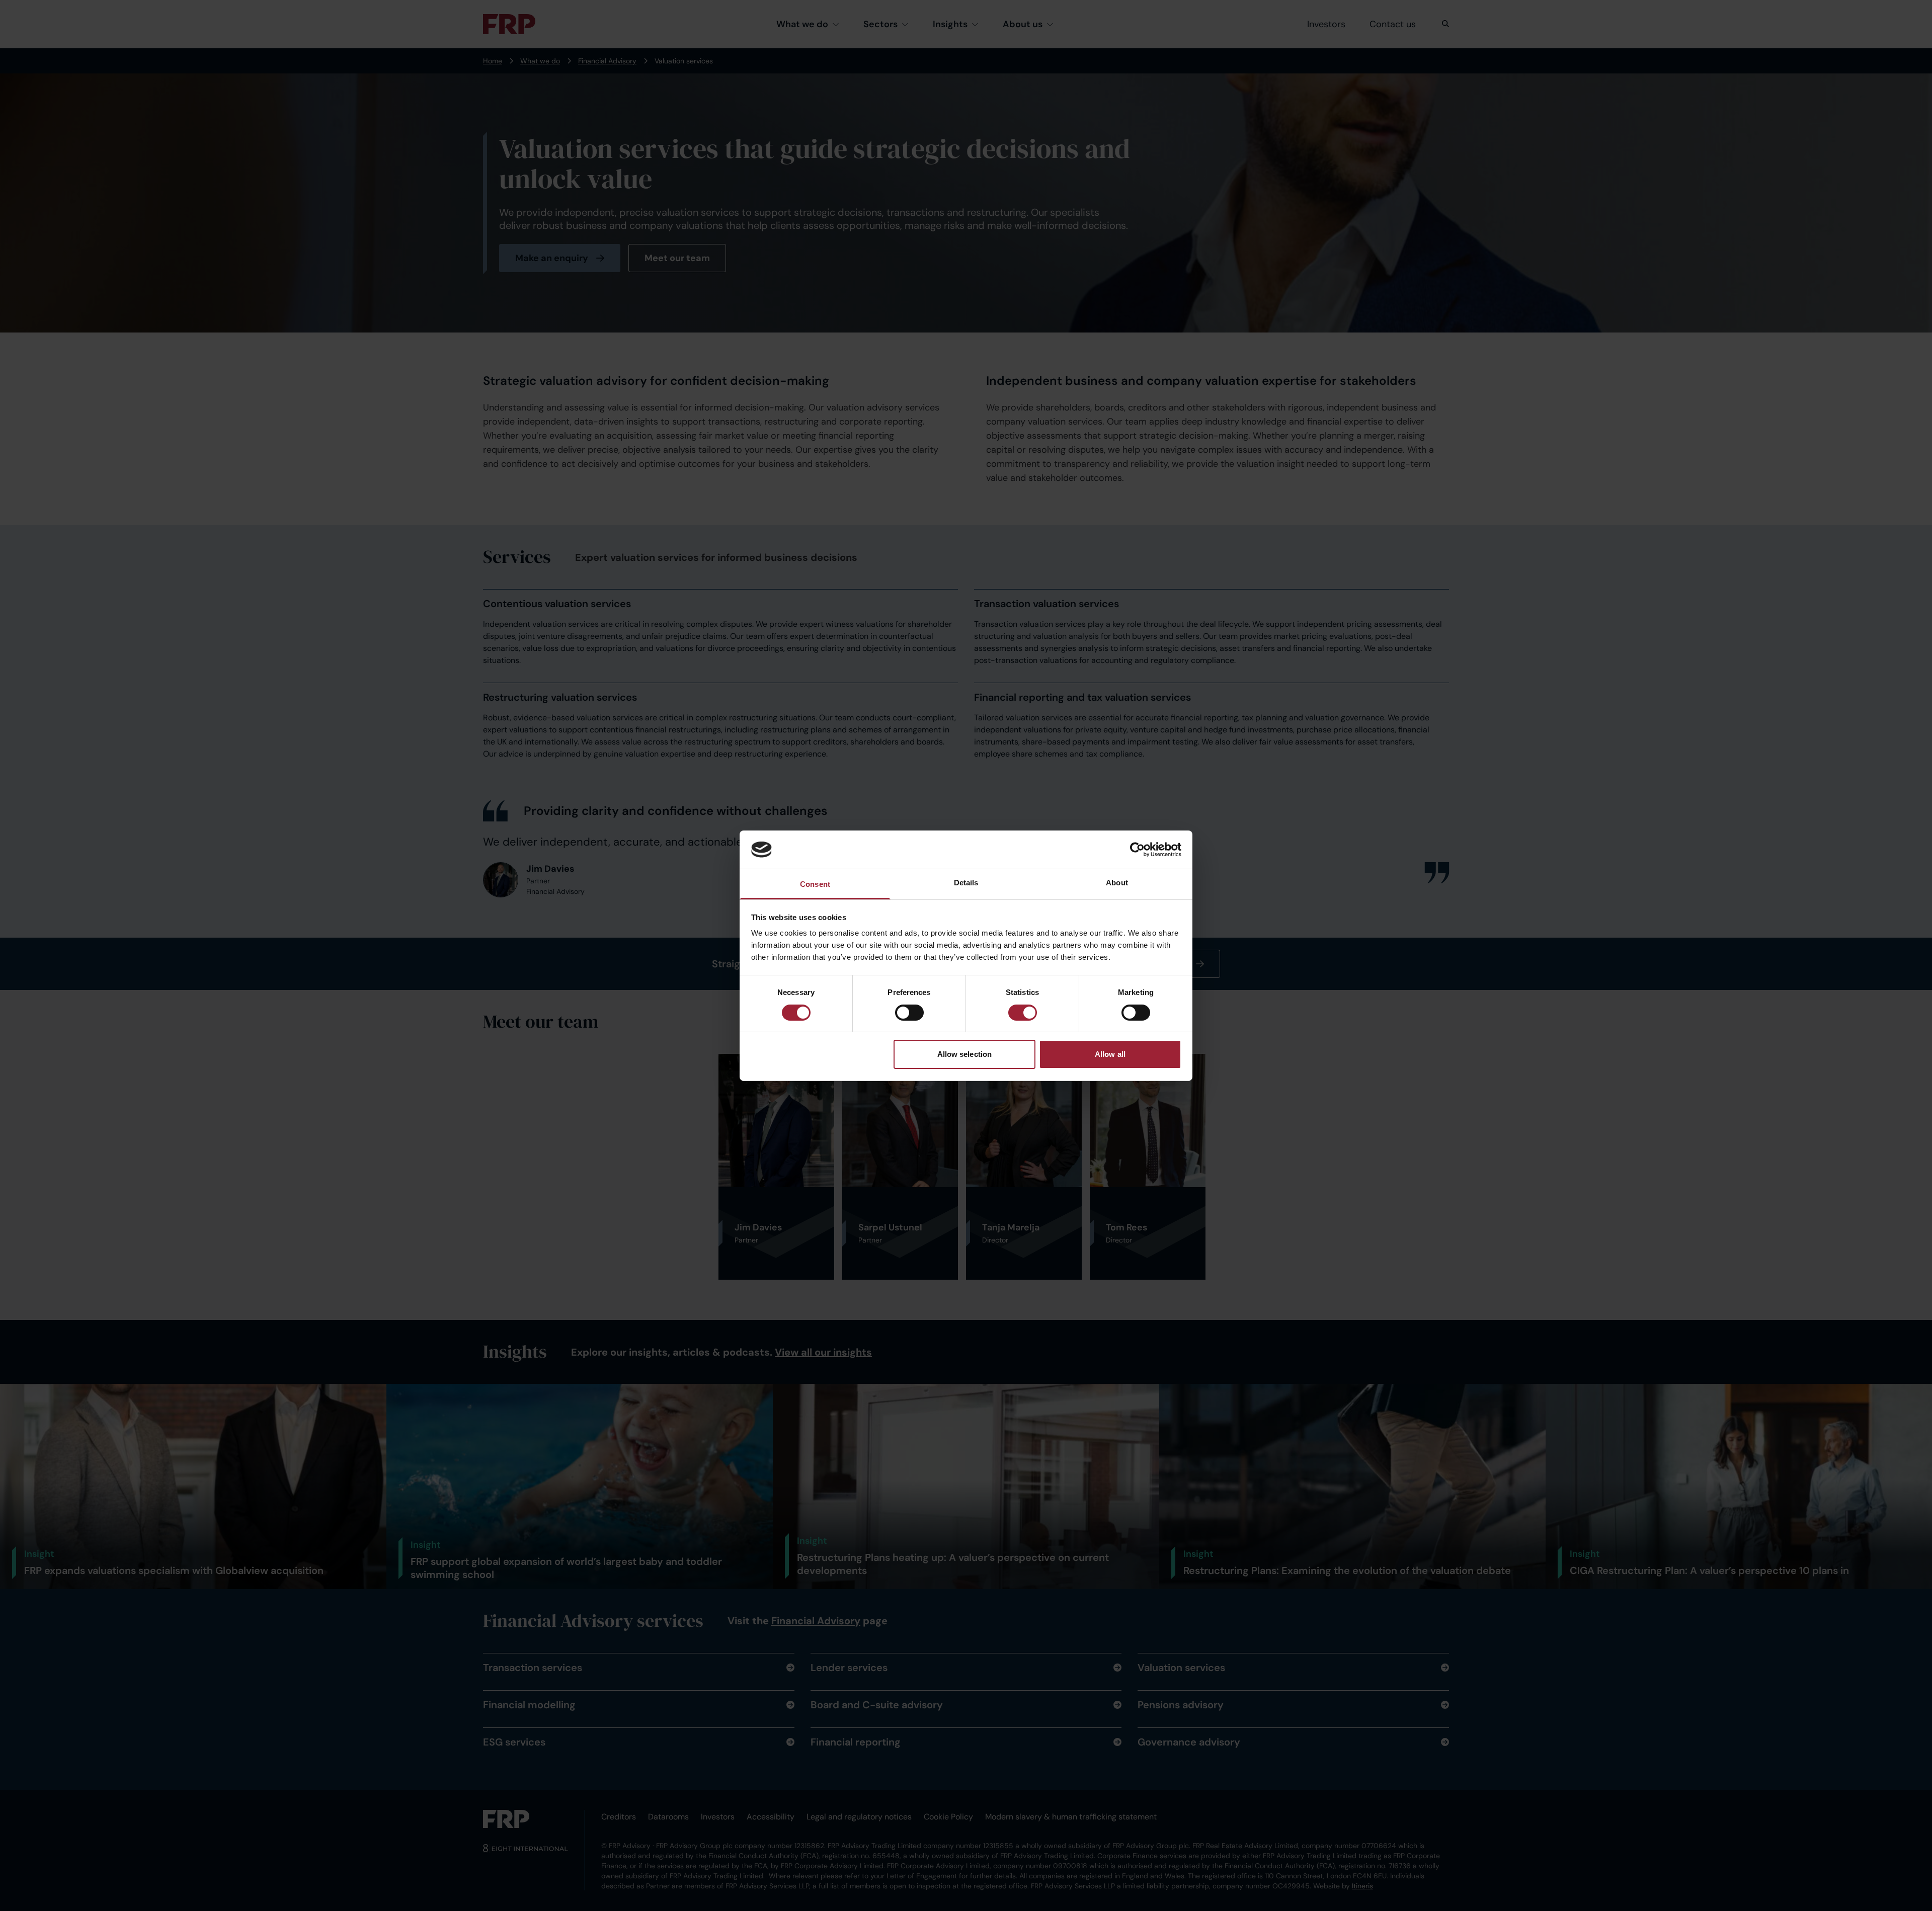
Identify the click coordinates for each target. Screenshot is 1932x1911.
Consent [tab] (815, 884)
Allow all (1110, 1054)
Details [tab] (966, 883)
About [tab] (1117, 883)
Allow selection (965, 1054)
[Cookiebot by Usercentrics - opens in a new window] (1137, 850)
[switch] (909, 1013)
